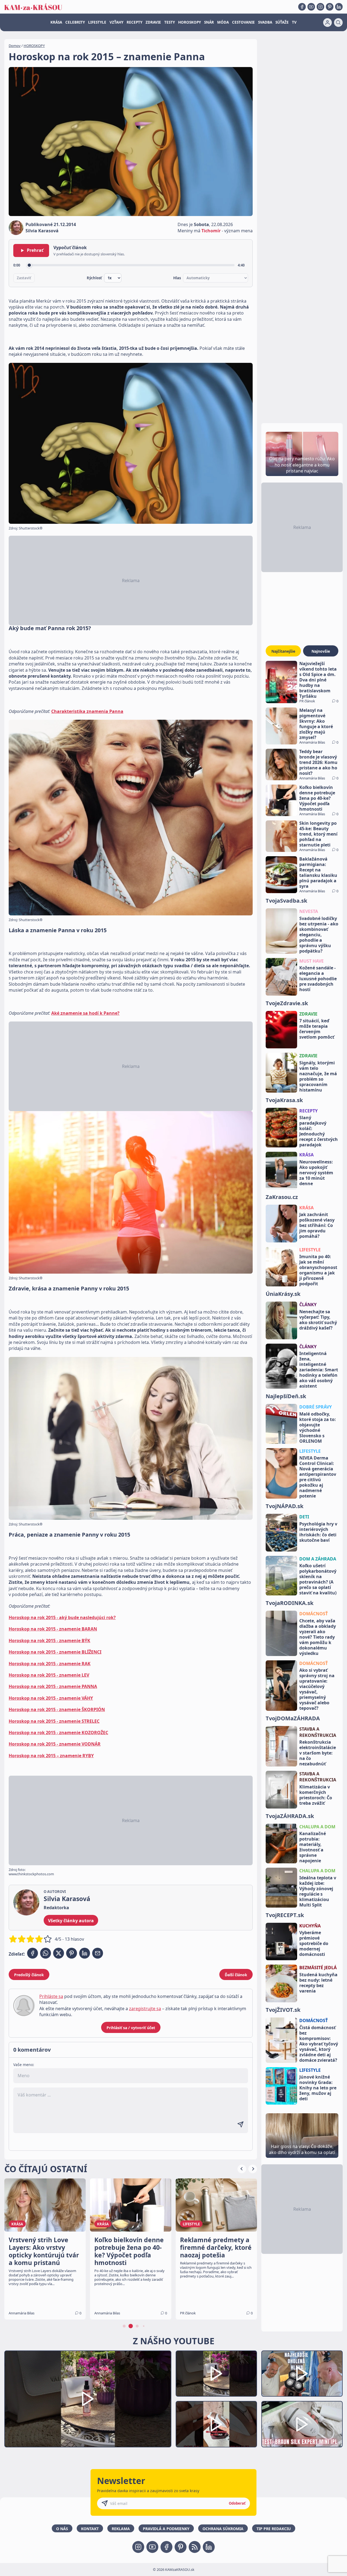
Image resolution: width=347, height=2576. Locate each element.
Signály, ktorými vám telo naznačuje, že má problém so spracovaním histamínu (318, 1076)
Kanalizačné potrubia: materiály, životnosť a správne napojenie (313, 1847)
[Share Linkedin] (85, 1953)
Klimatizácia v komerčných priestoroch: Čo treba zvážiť (316, 1795)
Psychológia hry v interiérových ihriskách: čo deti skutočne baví (318, 1532)
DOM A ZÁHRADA (318, 1559)
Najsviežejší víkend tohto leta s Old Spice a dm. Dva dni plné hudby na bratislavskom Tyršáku (318, 680)
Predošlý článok (29, 1975)
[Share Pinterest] (72, 1953)
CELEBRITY (75, 22)
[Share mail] (98, 1953)
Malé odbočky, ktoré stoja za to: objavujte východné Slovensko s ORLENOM (318, 1427)
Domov (15, 46)
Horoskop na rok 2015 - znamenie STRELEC (54, 1721)
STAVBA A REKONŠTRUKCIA (318, 1732)
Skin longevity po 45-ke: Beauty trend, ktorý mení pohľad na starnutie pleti (318, 834)
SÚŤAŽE (282, 22)
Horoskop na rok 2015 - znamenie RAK (50, 1664)
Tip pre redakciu (274, 2529)
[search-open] (338, 23)
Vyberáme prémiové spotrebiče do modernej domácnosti (314, 1943)
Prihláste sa (51, 1996)
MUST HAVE (311, 961)
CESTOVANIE (243, 22)
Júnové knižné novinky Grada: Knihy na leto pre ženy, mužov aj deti (318, 2088)
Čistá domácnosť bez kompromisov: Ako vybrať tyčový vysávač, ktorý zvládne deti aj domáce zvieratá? (319, 2044)
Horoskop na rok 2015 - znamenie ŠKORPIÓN (57, 1709)
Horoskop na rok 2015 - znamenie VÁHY (51, 1698)
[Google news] (195, 2547)
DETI (304, 1517)
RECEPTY (134, 22)
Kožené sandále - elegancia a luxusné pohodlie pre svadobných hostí (318, 979)
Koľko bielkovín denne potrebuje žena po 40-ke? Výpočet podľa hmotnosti (317, 798)
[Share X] (59, 1953)
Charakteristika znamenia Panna (87, 711)
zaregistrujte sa (145, 2009)
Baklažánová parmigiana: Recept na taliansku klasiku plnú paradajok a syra (318, 873)
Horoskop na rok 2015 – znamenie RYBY (51, 1756)
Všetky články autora (71, 1921)
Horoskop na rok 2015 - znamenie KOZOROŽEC (58, 1733)
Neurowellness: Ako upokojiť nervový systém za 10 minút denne (316, 1173)
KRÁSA (56, 22)
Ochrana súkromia (223, 2529)
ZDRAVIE (153, 22)
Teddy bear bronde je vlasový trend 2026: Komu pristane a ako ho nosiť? (318, 762)
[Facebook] (302, 7)
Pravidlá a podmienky (166, 2529)
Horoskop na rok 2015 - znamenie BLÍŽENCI (55, 1652)
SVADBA (265, 22)
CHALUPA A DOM (317, 1827)
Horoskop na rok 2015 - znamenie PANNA (53, 1686)
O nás (62, 2529)
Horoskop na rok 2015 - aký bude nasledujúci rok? (62, 1617)
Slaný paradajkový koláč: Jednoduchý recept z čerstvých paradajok (319, 1131)
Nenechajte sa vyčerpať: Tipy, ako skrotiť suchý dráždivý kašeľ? (318, 1320)
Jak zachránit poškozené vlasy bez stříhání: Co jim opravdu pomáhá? (317, 1225)
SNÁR (209, 22)
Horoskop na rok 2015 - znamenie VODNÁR (55, 1744)
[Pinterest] (330, 7)
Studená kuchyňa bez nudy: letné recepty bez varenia (318, 1983)
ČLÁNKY (308, 1305)
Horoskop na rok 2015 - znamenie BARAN (53, 1629)
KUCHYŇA (310, 1926)
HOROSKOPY (189, 22)
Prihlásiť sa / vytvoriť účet (131, 2028)
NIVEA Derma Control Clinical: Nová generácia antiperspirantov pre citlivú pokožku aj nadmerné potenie (318, 1477)
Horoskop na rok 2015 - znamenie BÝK (49, 1641)
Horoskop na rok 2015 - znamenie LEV (49, 1675)
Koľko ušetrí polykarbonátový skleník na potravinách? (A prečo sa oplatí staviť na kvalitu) (318, 1579)
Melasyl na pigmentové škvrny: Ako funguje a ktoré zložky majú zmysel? (316, 724)
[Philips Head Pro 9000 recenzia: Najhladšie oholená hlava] (302, 2374)
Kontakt (90, 2529)
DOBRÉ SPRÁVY (316, 1407)
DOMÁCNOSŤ (314, 1614)
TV (294, 22)
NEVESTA (309, 911)
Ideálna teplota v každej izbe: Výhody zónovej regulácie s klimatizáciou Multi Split (318, 1891)
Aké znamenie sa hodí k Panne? (85, 1013)
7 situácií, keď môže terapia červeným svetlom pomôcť (317, 1029)
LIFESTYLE (97, 22)
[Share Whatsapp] (46, 1953)
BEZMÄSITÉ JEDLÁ (318, 1968)
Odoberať (237, 2503)
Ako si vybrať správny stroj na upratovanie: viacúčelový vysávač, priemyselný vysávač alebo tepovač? (317, 1689)
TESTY (170, 22)
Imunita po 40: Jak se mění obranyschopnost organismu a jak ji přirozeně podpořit (318, 1270)
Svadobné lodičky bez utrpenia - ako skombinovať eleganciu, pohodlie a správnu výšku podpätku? (319, 935)
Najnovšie (321, 651)
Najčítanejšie (283, 651)
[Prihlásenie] (327, 23)
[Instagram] (320, 7)
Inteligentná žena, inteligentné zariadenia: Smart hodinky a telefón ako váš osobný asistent (319, 1370)
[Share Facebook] (33, 1953)
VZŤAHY (116, 22)
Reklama (121, 2529)
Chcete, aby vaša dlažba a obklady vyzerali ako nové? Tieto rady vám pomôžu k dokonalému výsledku (318, 1637)
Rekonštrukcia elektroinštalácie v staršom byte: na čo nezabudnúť (318, 1753)
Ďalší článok (236, 1975)
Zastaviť (24, 278)
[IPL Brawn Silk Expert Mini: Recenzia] (302, 2424)
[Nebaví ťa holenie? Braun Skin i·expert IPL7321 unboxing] (216, 2424)
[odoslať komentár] (240, 2124)
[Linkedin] (339, 7)
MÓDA (223, 22)
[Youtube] (311, 7)
